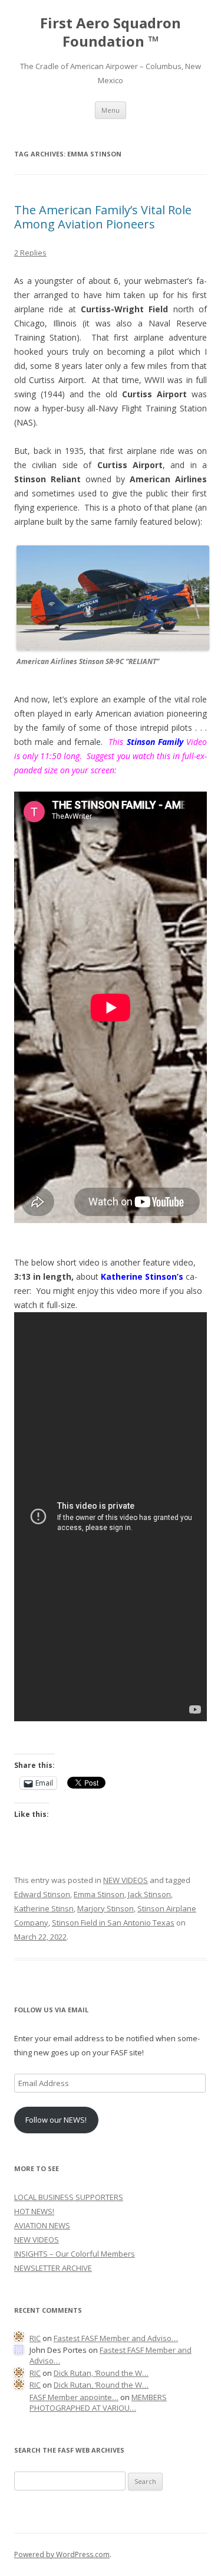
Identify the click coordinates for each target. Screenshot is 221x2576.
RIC (35, 2338)
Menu (111, 110)
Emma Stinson (99, 1894)
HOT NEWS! (34, 2211)
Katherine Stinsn (44, 1908)
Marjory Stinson (105, 1908)
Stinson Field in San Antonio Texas (113, 1923)
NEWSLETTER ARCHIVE (53, 2268)
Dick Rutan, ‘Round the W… (101, 2373)
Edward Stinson (42, 1894)
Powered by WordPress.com (62, 2554)
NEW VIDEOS (126, 1880)
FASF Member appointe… (74, 2397)
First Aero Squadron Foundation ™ (111, 32)
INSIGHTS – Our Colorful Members (75, 2254)
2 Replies (30, 253)
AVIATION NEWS (42, 2225)
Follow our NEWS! (56, 2120)
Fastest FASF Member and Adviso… (116, 2338)
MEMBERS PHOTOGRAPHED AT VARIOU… (98, 2403)
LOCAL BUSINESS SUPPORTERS (69, 2197)
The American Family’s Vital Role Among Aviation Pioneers (103, 217)
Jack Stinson (149, 1894)
